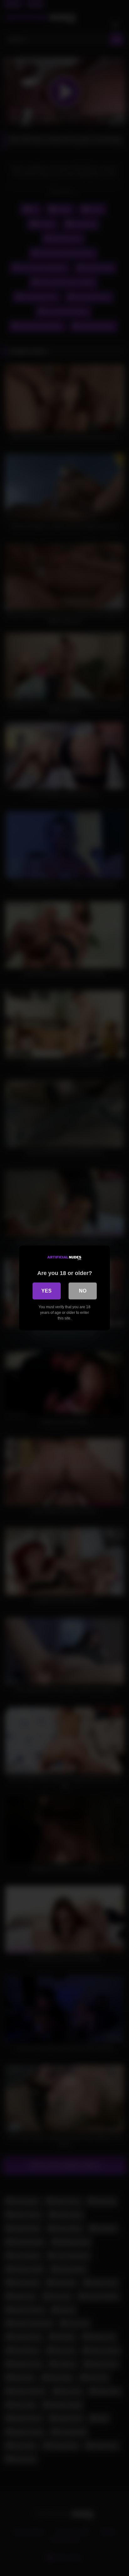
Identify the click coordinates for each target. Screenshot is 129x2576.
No (83, 1291)
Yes (46, 1291)
